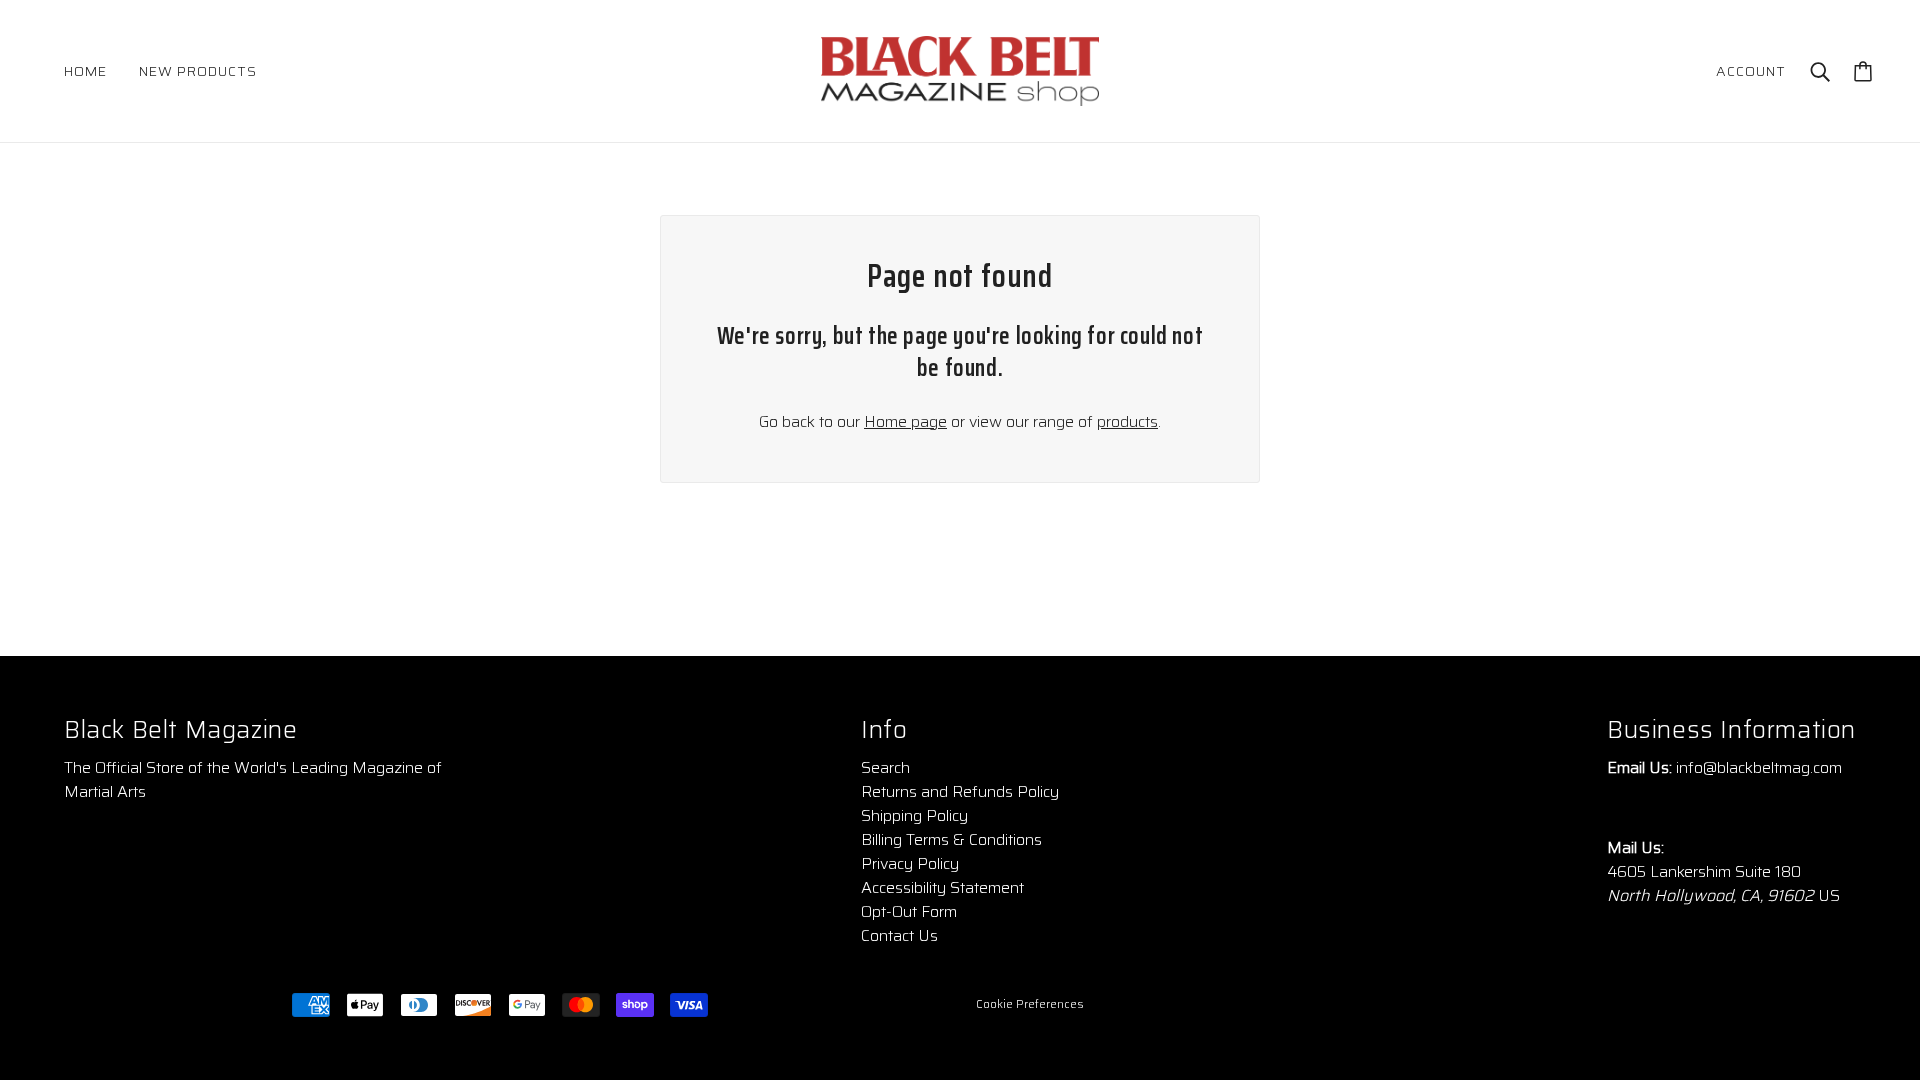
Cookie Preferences (1030, 1004)
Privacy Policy (910, 863)
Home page (905, 421)
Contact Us (899, 935)
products (1127, 421)
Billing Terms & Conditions (951, 839)
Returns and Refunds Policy (960, 791)
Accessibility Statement (942, 887)
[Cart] (1863, 71)
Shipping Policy (914, 815)
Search (885, 767)
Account (1751, 71)
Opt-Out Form (909, 911)
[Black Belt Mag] (960, 69)
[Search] (1820, 71)
